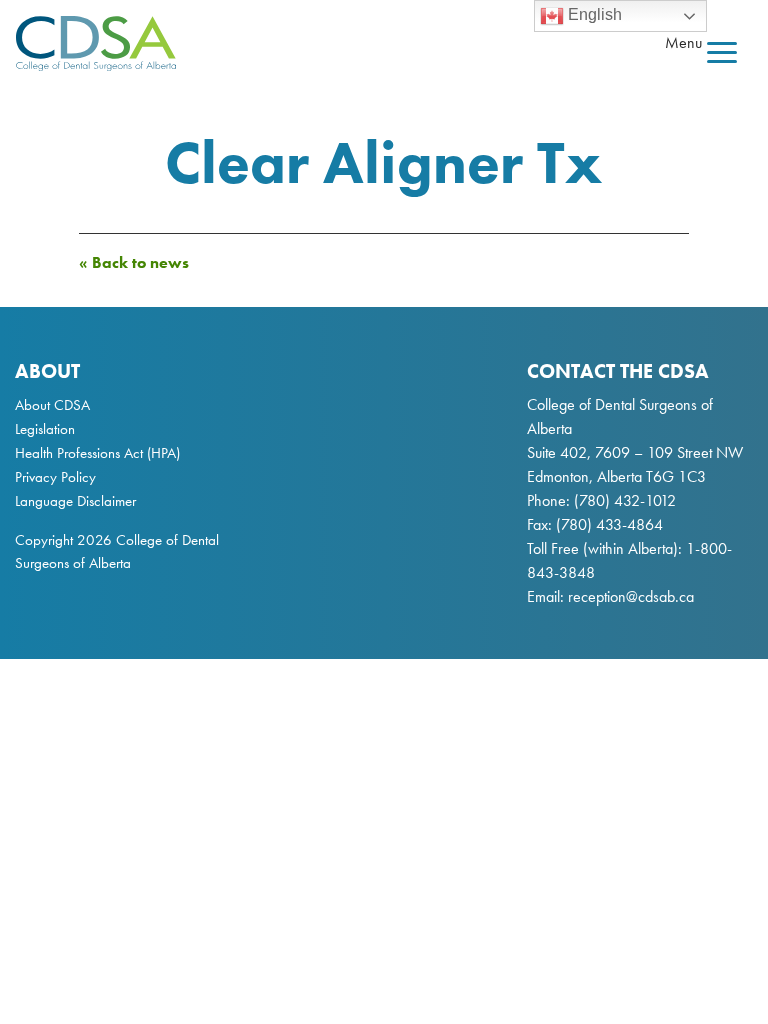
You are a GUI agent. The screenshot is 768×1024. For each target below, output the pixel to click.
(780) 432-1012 (625, 500)
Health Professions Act (79, 453)
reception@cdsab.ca (631, 596)
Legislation (45, 429)
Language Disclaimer (75, 501)
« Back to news (134, 262)
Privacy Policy (55, 477)
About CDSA (52, 405)
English (593, 14)
